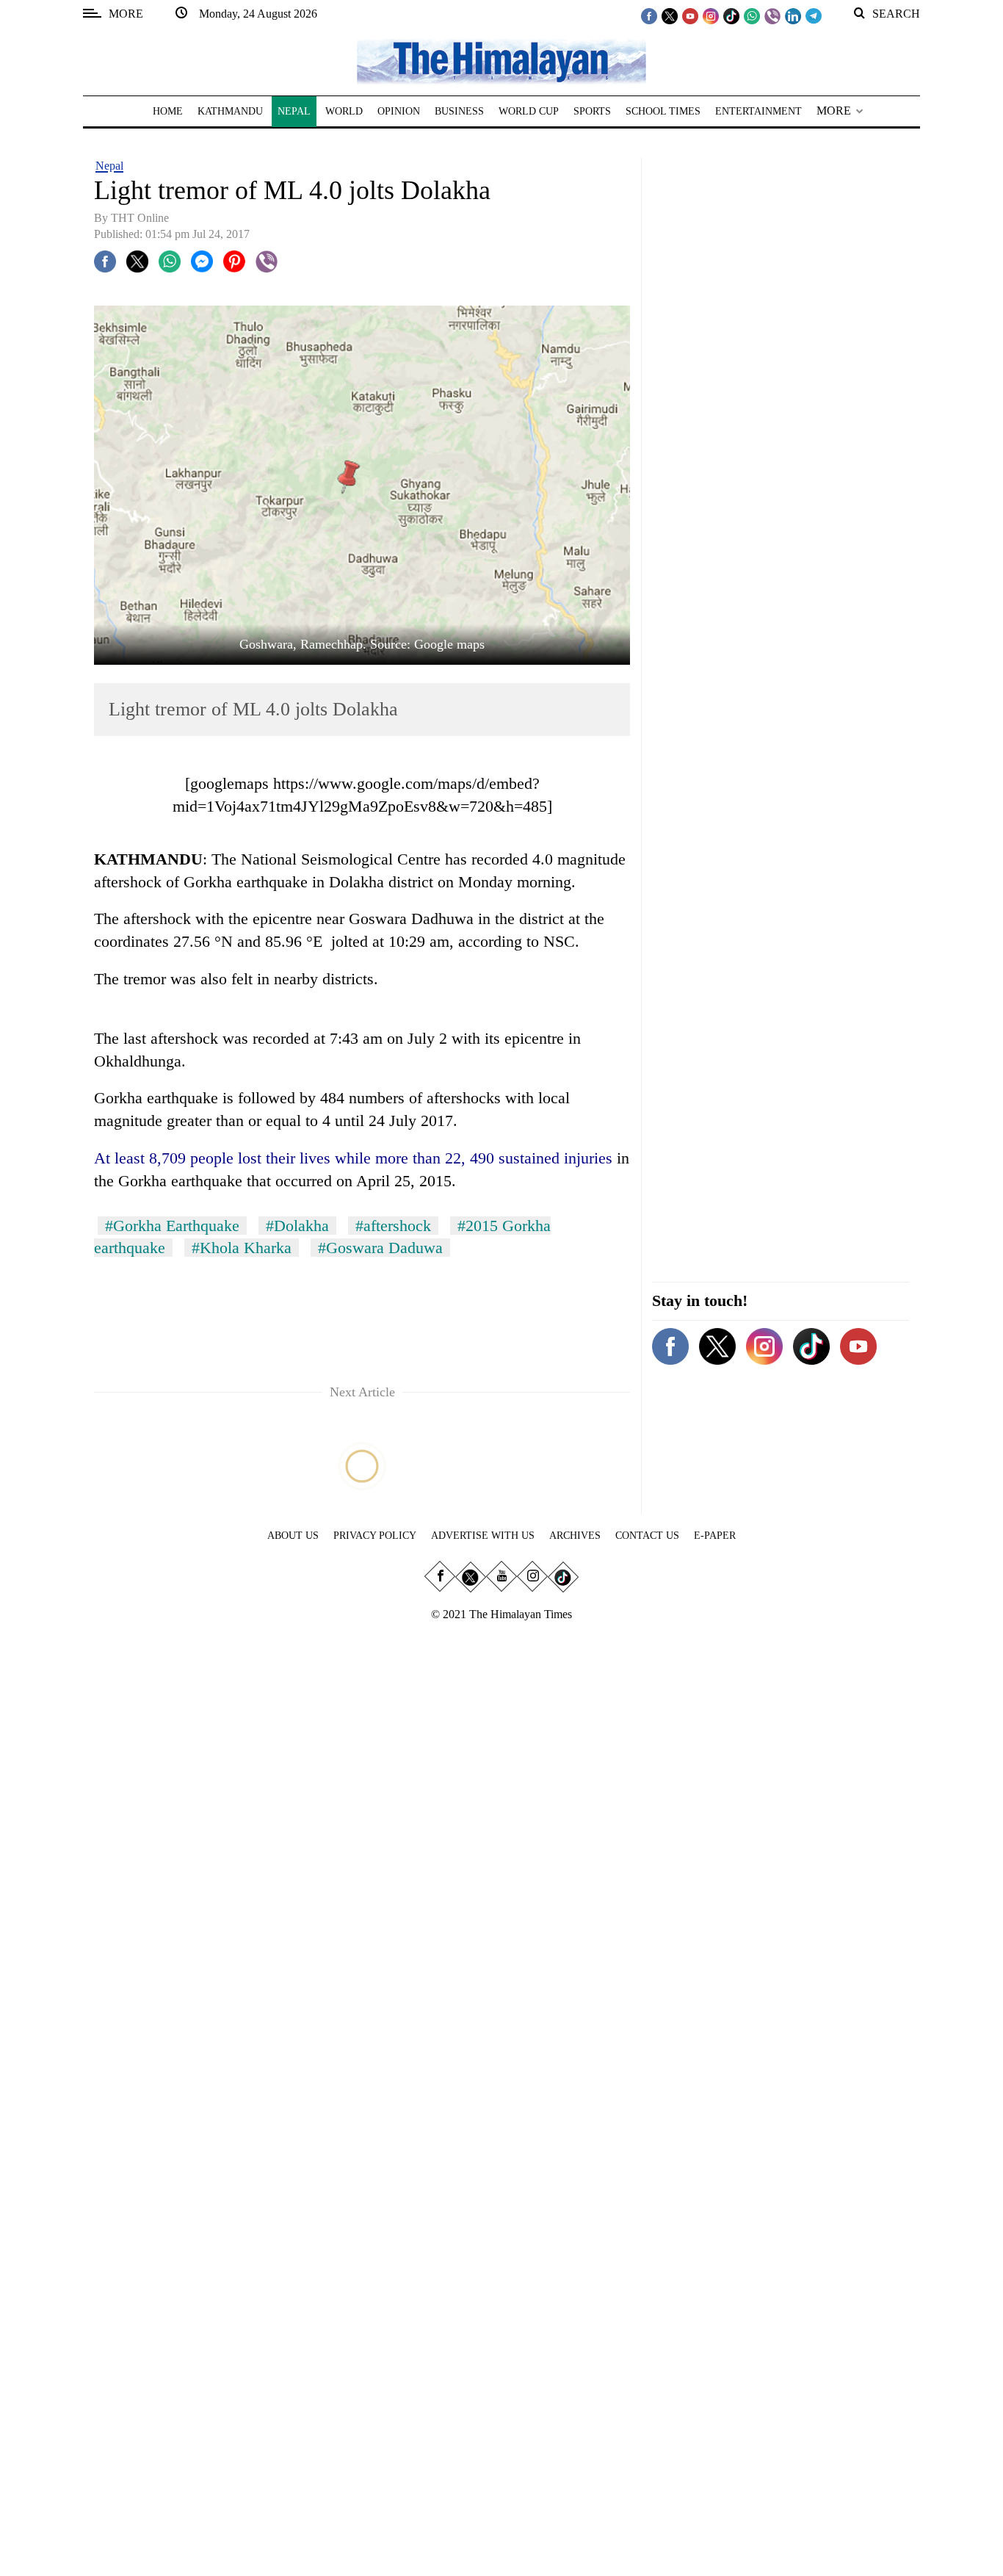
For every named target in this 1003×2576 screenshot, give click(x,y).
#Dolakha (297, 1226)
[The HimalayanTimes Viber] (772, 15)
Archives (575, 1536)
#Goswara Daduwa (380, 1248)
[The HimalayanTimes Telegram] (814, 15)
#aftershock (393, 1226)
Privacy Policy (375, 1536)
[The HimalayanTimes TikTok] (731, 15)
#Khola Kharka (242, 1248)
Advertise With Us (483, 1536)
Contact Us (647, 1536)
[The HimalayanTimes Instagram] (711, 15)
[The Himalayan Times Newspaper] (501, 61)
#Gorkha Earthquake (172, 1226)
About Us (293, 1536)
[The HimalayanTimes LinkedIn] (793, 15)
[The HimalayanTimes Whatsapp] (752, 15)
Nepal (109, 166)
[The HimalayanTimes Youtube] (690, 15)
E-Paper (715, 1536)
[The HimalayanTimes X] (670, 15)
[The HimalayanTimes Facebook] (649, 15)
